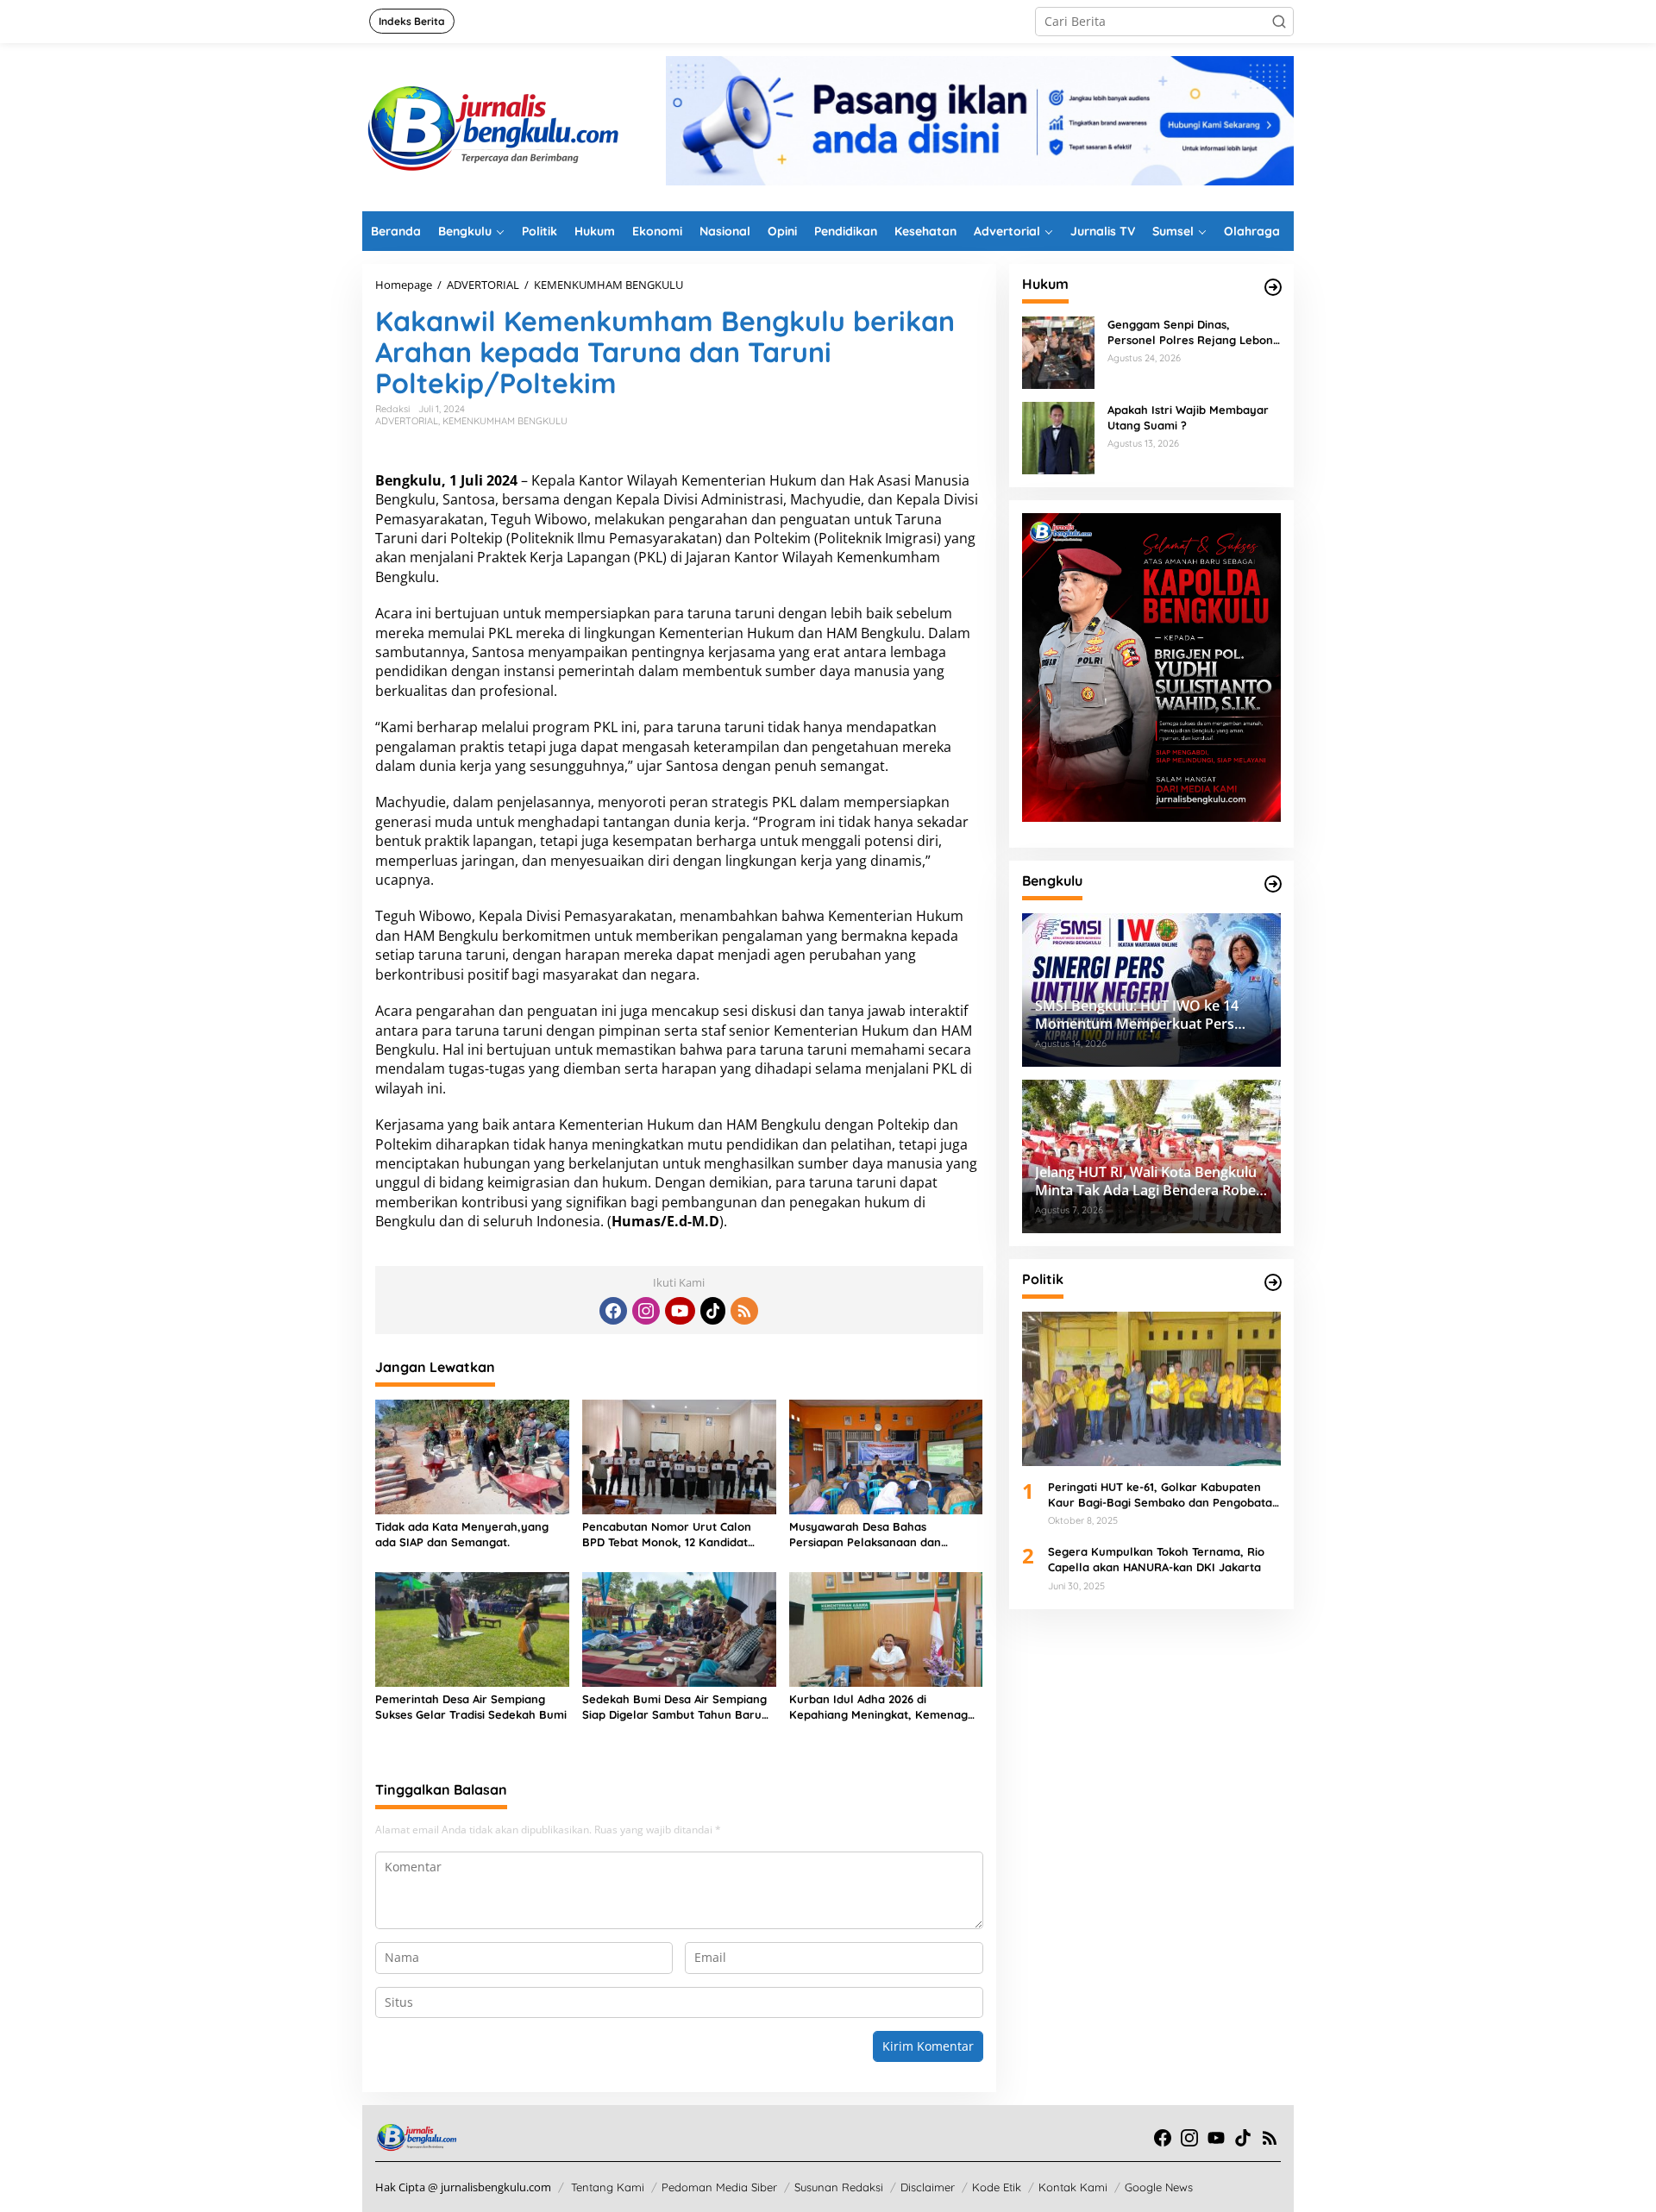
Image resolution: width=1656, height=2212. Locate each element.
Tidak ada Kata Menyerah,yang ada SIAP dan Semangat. (462, 1534)
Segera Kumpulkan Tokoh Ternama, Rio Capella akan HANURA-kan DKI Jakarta (1156, 1559)
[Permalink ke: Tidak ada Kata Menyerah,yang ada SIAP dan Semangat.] (472, 1456)
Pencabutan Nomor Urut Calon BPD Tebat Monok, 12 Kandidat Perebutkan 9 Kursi (667, 1535)
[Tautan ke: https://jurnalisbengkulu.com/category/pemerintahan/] (1273, 884)
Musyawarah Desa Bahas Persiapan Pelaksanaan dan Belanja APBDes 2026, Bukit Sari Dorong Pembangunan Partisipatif (882, 1535)
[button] (1279, 22)
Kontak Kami (1073, 2187)
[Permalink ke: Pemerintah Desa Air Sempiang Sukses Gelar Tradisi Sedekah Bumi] (472, 1628)
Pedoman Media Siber (719, 2187)
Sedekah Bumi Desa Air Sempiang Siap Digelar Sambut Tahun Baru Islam (674, 1707)
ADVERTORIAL (407, 421)
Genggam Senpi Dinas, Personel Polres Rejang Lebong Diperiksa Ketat (1194, 332)
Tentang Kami (608, 2187)
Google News (1159, 2187)
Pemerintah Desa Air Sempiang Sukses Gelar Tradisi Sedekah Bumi (471, 1707)
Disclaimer (928, 2187)
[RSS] (744, 1311)
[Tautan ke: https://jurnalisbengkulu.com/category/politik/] (1273, 1282)
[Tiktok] (713, 1311)
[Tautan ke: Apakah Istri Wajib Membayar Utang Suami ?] (1058, 437)
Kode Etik (997, 2187)
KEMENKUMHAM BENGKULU (505, 421)
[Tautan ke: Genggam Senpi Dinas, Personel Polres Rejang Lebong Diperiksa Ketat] (1058, 351)
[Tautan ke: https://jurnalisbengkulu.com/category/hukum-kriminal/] (1273, 287)
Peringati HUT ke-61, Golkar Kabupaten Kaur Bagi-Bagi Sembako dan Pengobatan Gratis (1164, 1495)
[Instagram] (646, 1311)
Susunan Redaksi (839, 2187)
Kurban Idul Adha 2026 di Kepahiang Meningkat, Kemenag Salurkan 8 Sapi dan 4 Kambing (878, 1707)
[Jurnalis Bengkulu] (492, 125)
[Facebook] (613, 1311)
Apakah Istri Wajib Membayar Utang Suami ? (1188, 417)
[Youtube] (680, 1311)
